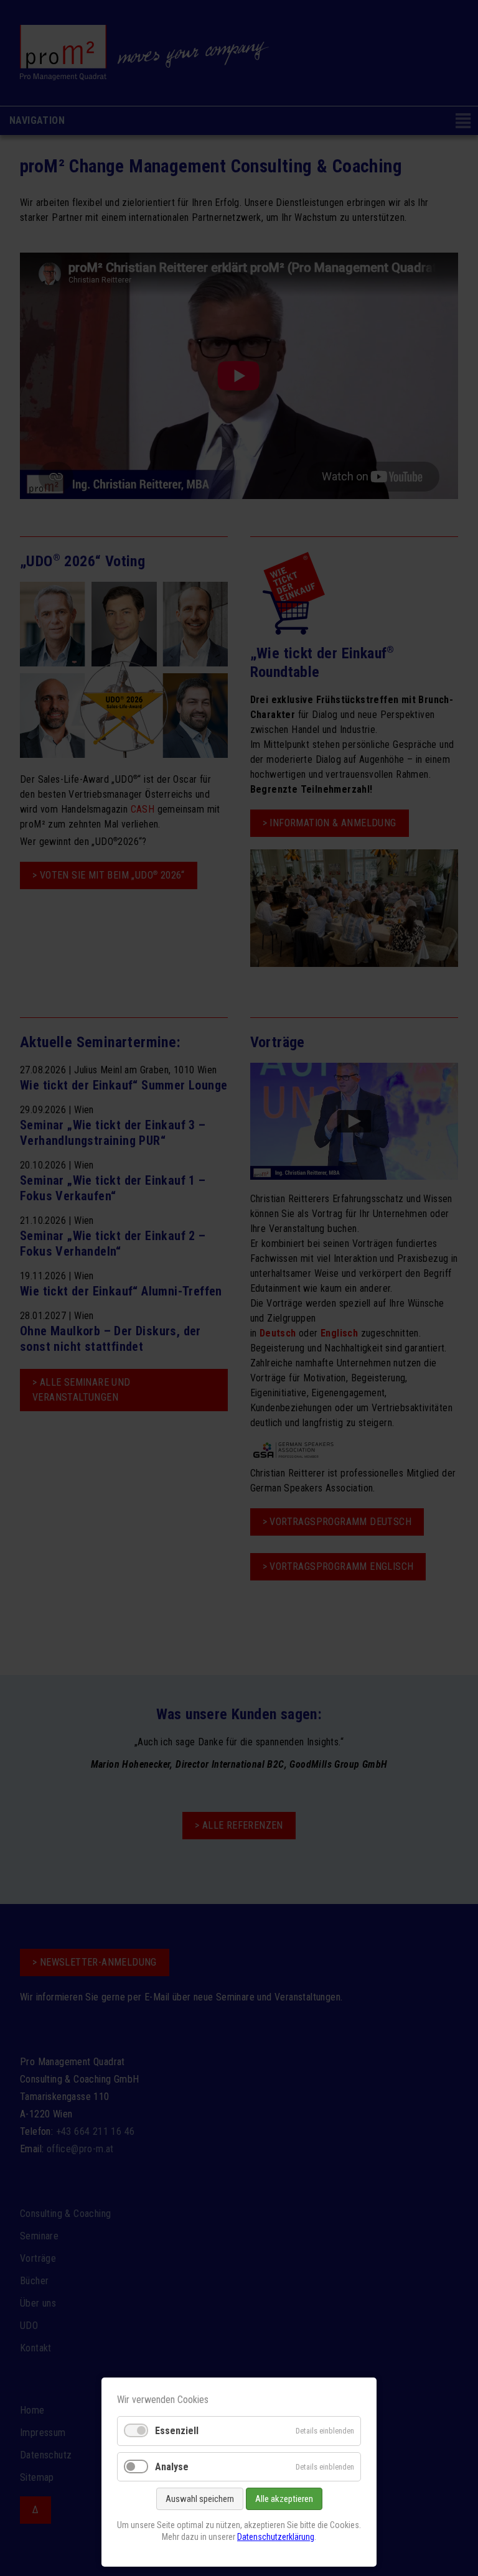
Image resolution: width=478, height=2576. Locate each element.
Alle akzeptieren (284, 2499)
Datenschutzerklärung (276, 2537)
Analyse (172, 2467)
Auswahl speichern (200, 2499)
